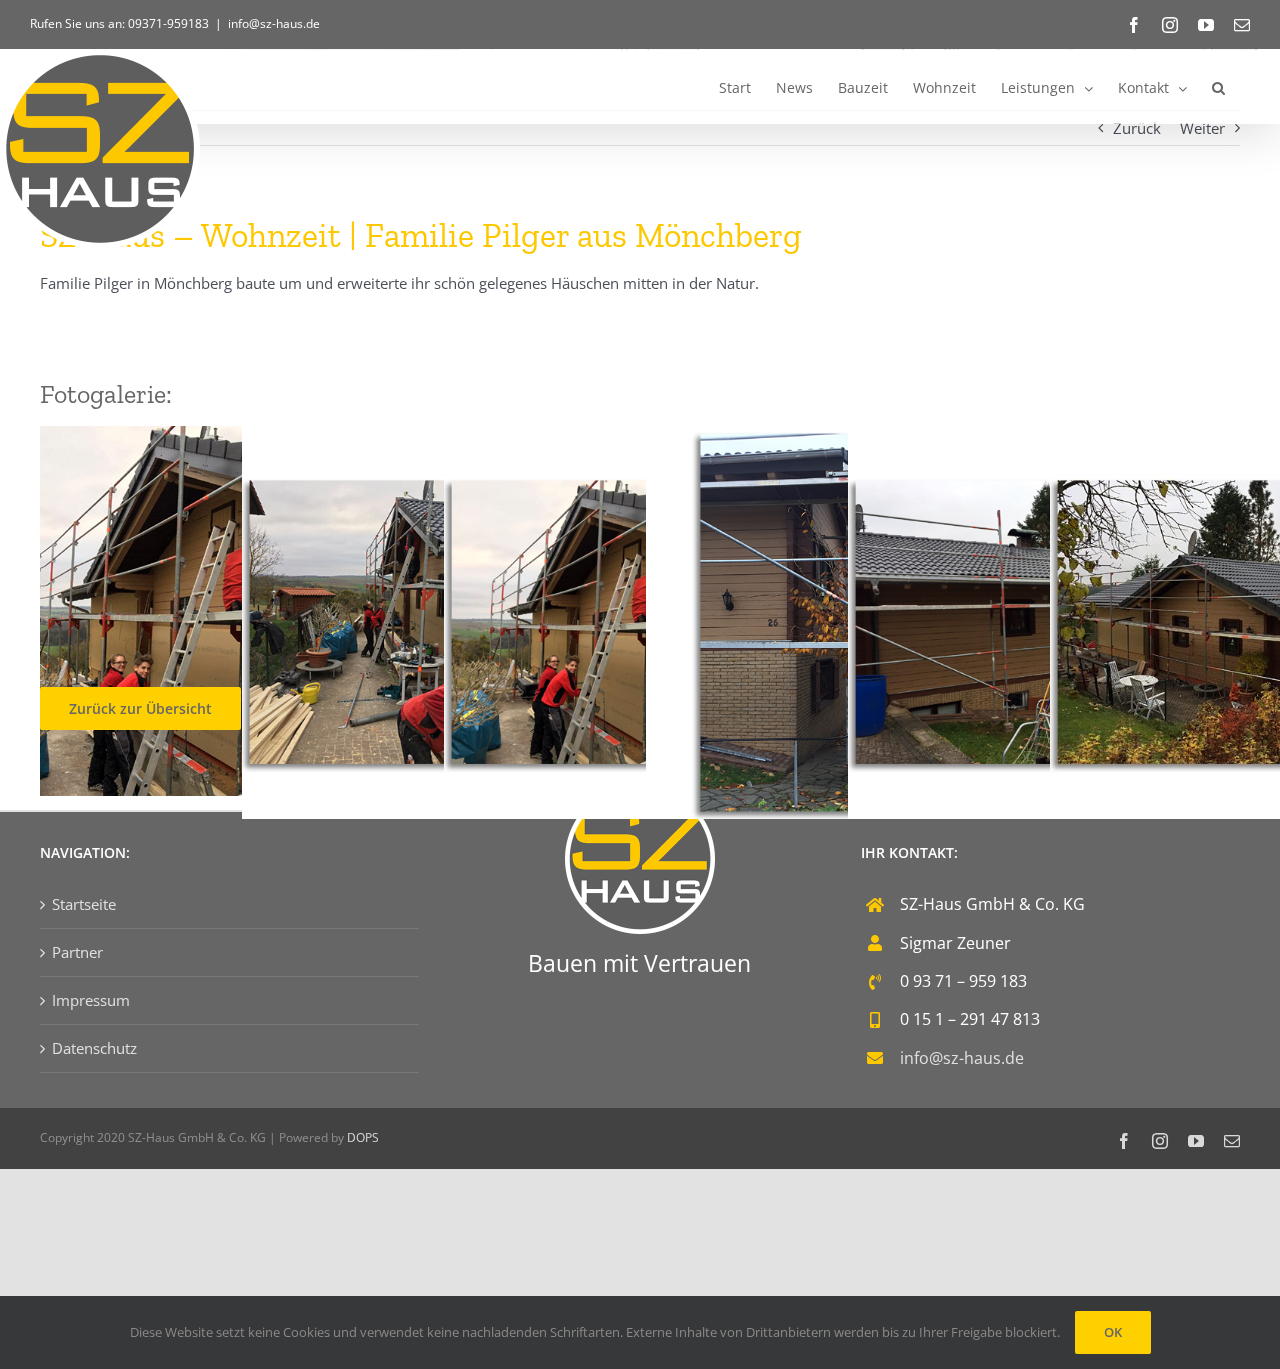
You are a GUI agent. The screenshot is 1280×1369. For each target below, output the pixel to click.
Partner (77, 952)
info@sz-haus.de (274, 23)
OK (1113, 1332)
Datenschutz (94, 1048)
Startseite (84, 904)
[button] (1218, 86)
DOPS (363, 1137)
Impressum (91, 1000)
